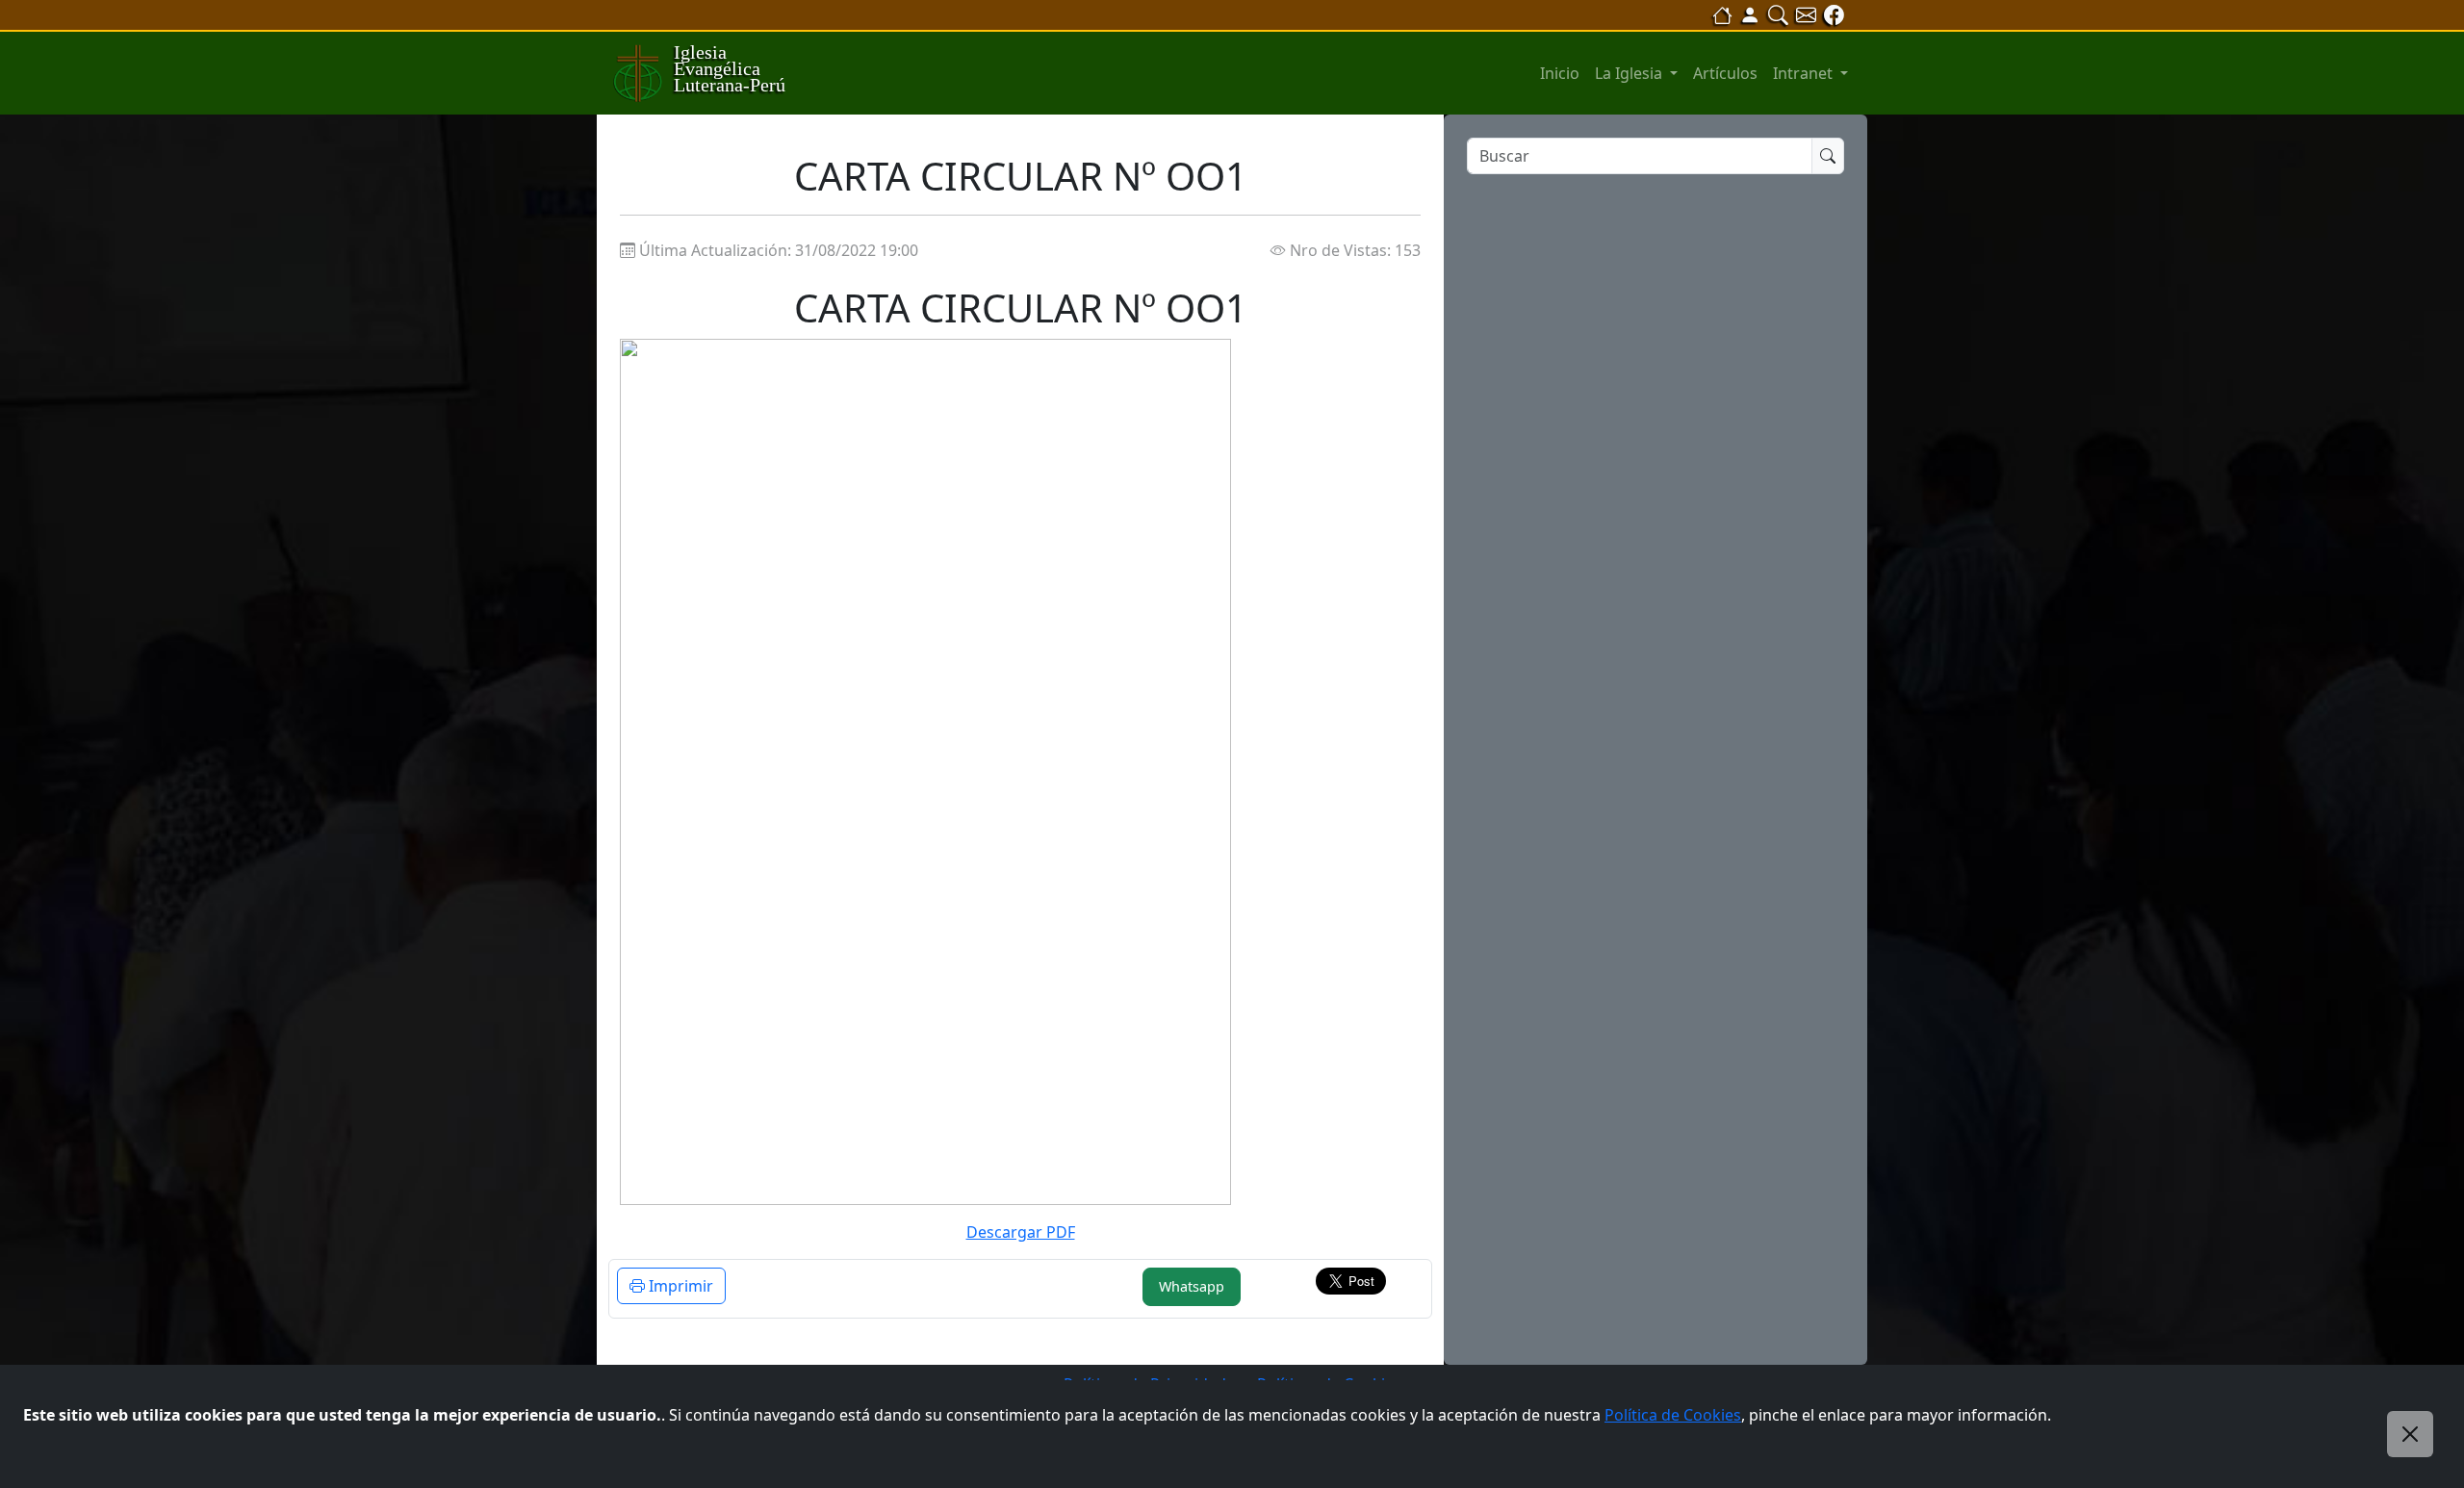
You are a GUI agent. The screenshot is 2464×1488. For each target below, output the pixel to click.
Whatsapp (1192, 1286)
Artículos (1725, 73)
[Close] (2410, 1434)
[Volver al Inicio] (1722, 14)
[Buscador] (1778, 14)
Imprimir (679, 1286)
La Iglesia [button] (1630, 73)
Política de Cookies (1673, 1415)
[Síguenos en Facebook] (1834, 14)
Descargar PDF (1021, 1232)
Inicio (1560, 73)
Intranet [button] (1805, 73)
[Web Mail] (1806, 14)
